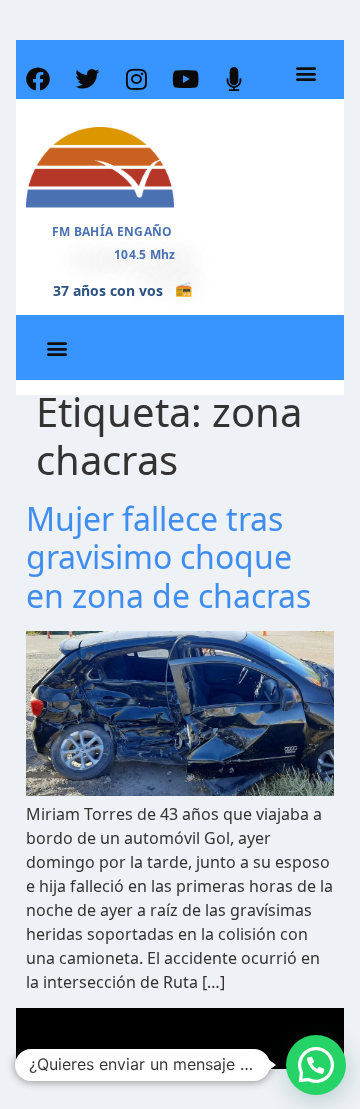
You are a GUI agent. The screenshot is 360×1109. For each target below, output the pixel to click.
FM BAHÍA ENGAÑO (112, 231)
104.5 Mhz (145, 254)
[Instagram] (136, 79)
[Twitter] (87, 79)
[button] (305, 73)
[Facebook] (38, 79)
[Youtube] (185, 79)
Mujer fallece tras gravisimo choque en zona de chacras (168, 557)
